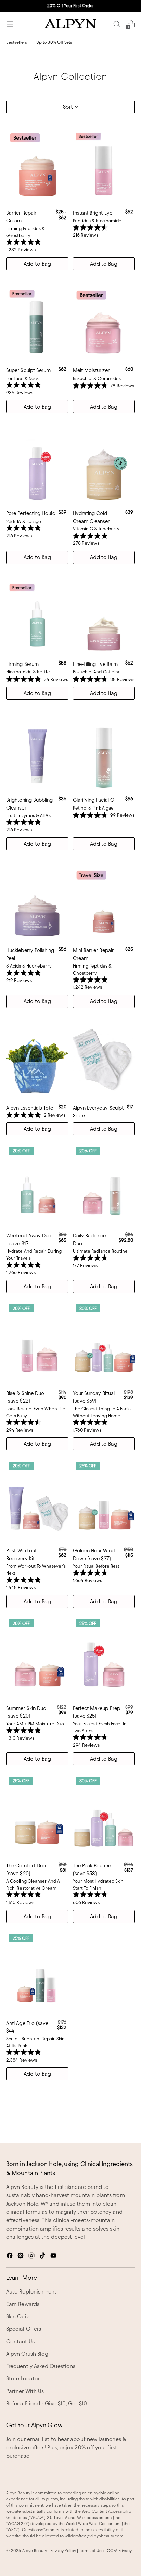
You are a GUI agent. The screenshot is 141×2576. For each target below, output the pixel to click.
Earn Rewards (23, 2304)
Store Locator (23, 2378)
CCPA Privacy (119, 2551)
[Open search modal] (117, 24)
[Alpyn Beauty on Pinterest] (21, 2257)
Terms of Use (91, 2551)
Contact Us (20, 2342)
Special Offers (24, 2329)
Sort (68, 107)
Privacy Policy (63, 2551)
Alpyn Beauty (35, 2551)
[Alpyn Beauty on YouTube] (54, 2257)
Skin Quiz (18, 2317)
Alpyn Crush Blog (27, 2354)
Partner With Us (25, 2391)
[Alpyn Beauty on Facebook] (10, 2257)
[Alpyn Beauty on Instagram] (32, 2257)
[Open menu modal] (10, 24)
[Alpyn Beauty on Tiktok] (43, 2257)
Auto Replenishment (31, 2292)
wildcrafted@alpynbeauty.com (94, 2536)
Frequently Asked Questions (41, 2366)
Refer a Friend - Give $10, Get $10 (47, 2403)
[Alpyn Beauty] (70, 24)
